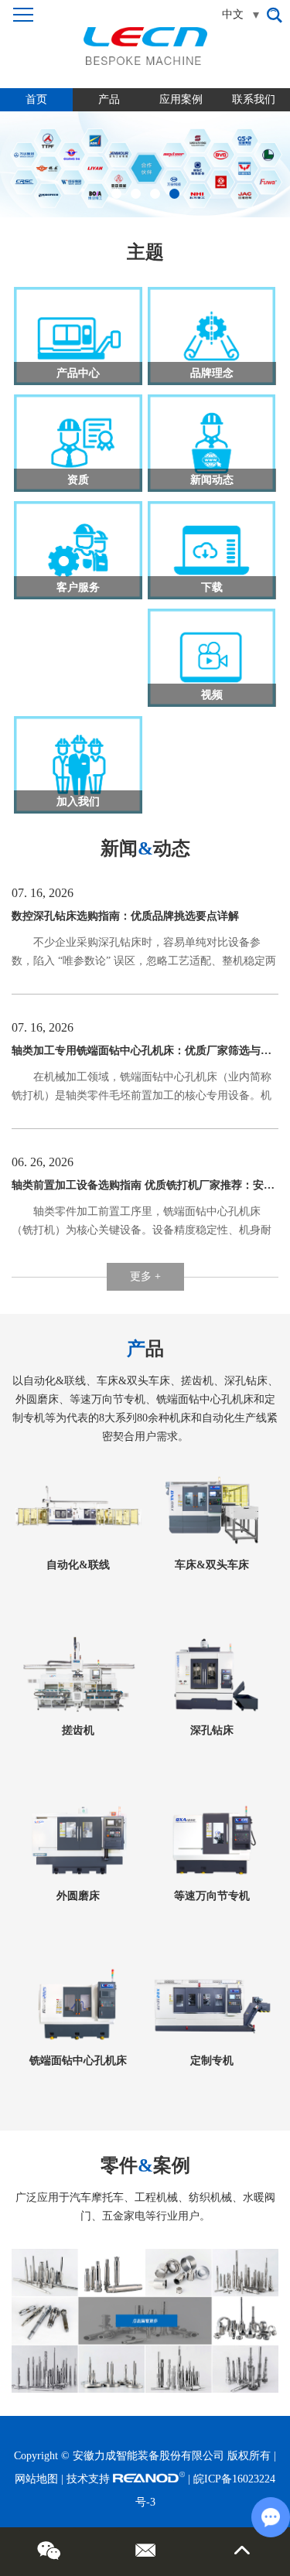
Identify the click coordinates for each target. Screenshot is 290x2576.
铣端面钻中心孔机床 (78, 2061)
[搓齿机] (78, 1674)
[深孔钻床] (212, 1674)
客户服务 (78, 587)
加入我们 (78, 802)
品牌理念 (212, 373)
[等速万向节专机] (212, 1840)
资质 (78, 480)
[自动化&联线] (78, 1509)
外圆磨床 (78, 1896)
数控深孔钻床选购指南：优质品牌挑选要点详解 (125, 916)
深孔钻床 (212, 1730)
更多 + (145, 1276)
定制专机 (212, 2061)
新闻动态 (212, 480)
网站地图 (36, 2479)
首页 (36, 99)
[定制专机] (212, 2005)
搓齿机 (78, 1730)
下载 (212, 587)
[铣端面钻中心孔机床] (78, 2005)
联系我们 (254, 99)
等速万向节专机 (212, 1896)
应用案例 (181, 99)
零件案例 (145, 2165)
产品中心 (78, 373)
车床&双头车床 (212, 1565)
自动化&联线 (78, 1565)
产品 (109, 99)
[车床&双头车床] (212, 1509)
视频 (212, 695)
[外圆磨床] (78, 1840)
